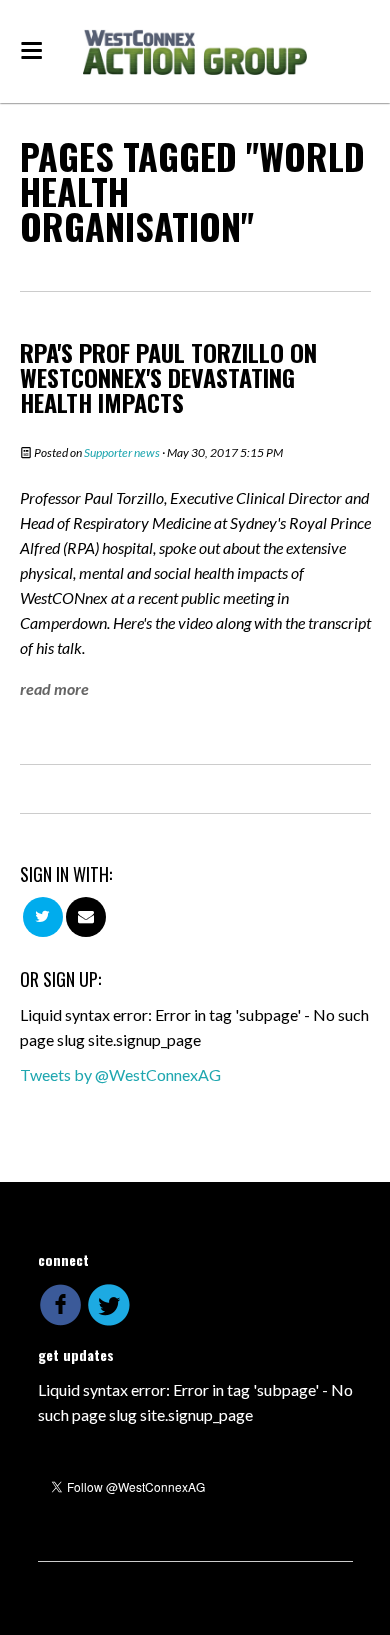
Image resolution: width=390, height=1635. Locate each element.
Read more (54, 688)
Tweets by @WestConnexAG (120, 1074)
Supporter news (122, 452)
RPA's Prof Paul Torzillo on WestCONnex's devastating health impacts (168, 377)
